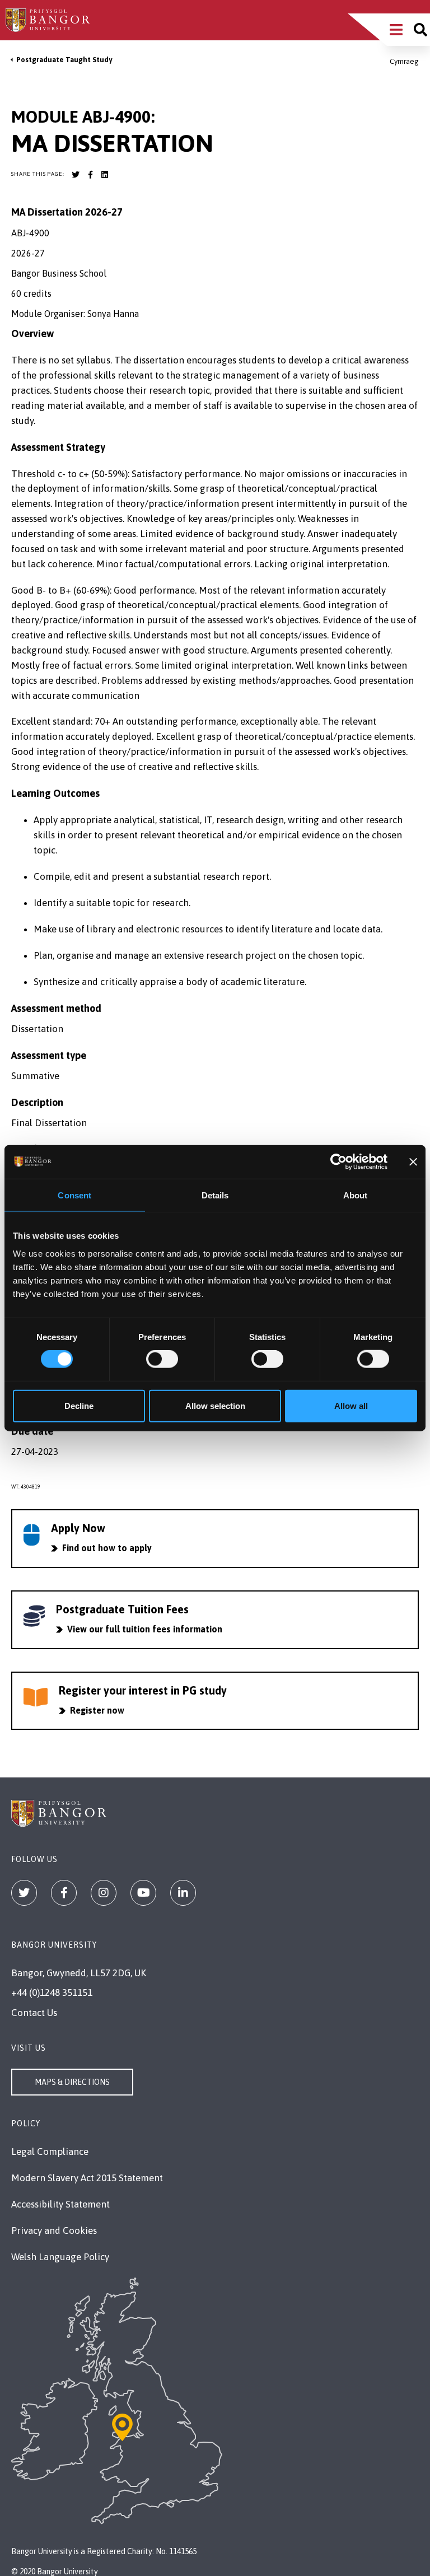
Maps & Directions (72, 2082)
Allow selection (215, 1405)
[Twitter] (24, 1893)
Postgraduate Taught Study (64, 60)
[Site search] (420, 30)
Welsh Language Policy (60, 2257)
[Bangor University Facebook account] (90, 175)
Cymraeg (404, 61)
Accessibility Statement (60, 2204)
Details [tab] (215, 1195)
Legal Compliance (50, 2152)
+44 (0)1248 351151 (52, 1992)
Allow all (351, 1405)
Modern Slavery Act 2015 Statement (87, 2178)
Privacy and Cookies (54, 2230)
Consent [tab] (74, 1195)
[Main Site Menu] (396, 30)
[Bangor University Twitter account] (76, 175)
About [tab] (356, 1195)
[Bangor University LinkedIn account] (105, 175)
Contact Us (34, 2013)
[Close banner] (413, 1162)
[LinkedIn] (183, 1893)
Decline (79, 1405)
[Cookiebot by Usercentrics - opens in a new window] (338, 1162)
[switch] (162, 1359)
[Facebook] (64, 1893)
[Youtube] (143, 1893)
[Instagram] (104, 1893)
